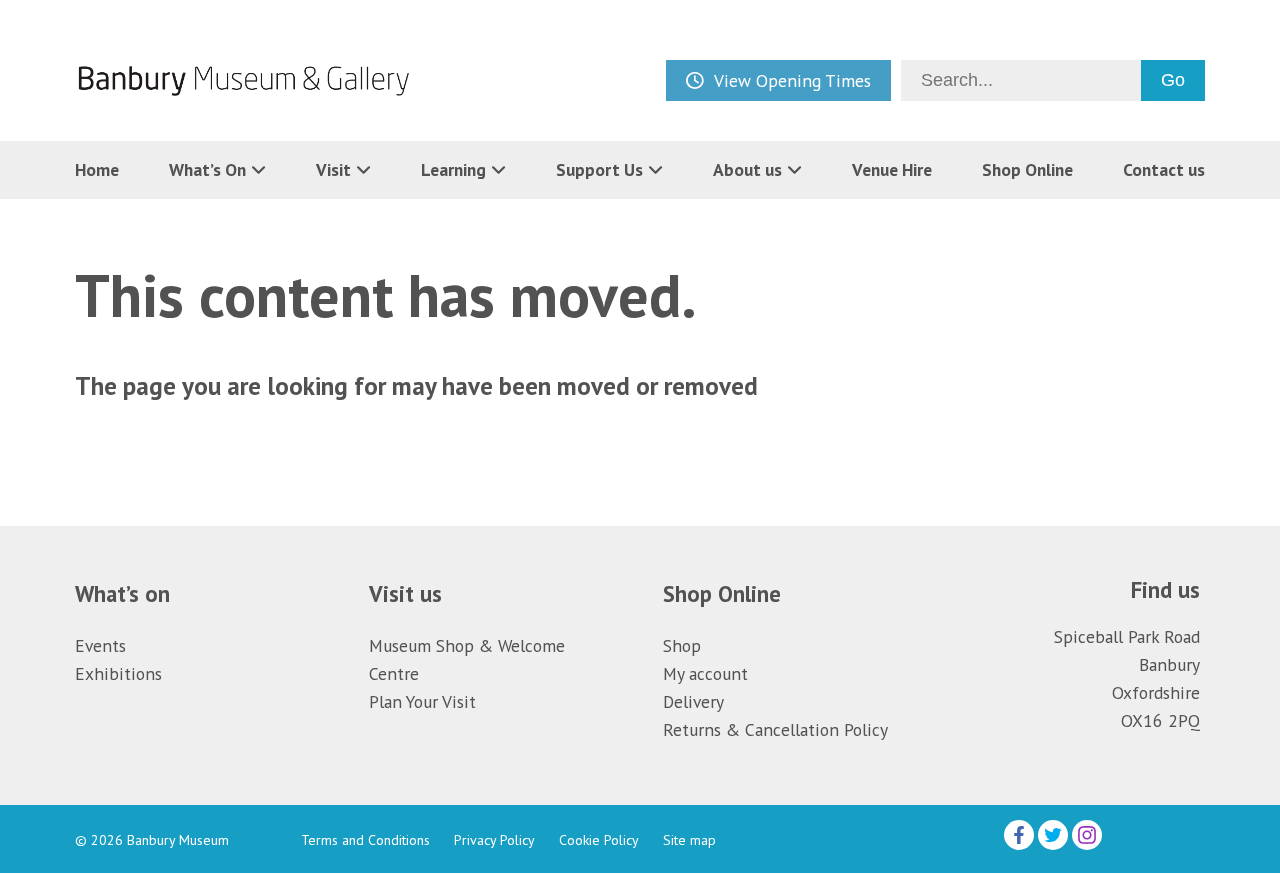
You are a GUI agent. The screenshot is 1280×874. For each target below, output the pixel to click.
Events (100, 645)
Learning (453, 169)
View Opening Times (792, 80)
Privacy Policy (494, 840)
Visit (333, 169)
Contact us (1164, 169)
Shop (682, 645)
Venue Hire (892, 169)
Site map (689, 840)
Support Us (599, 169)
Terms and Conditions (365, 840)
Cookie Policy (599, 840)
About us (747, 169)
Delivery (693, 701)
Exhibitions (118, 673)
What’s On (207, 169)
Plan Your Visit (422, 701)
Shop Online (1027, 169)
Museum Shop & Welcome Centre (467, 659)
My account (705, 673)
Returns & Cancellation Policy (775, 729)
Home (97, 169)
